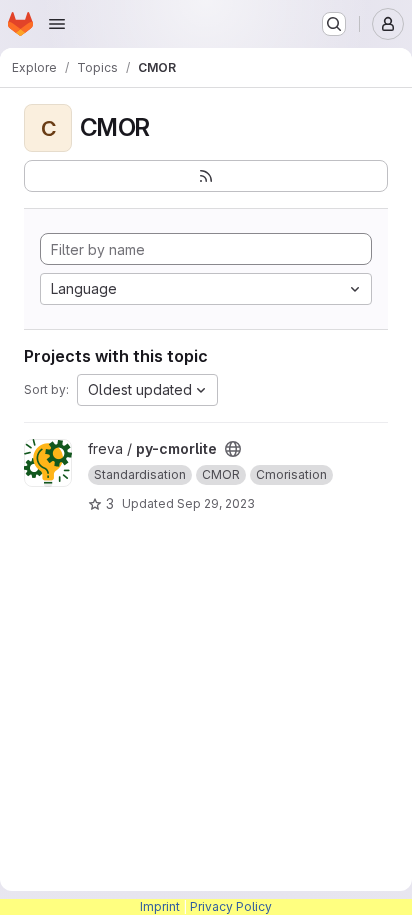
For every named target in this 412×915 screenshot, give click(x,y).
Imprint (160, 906)
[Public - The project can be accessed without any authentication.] (233, 449)
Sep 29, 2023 (216, 503)
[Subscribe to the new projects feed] (206, 176)
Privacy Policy (231, 906)
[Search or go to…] (334, 24)
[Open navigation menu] (57, 24)
